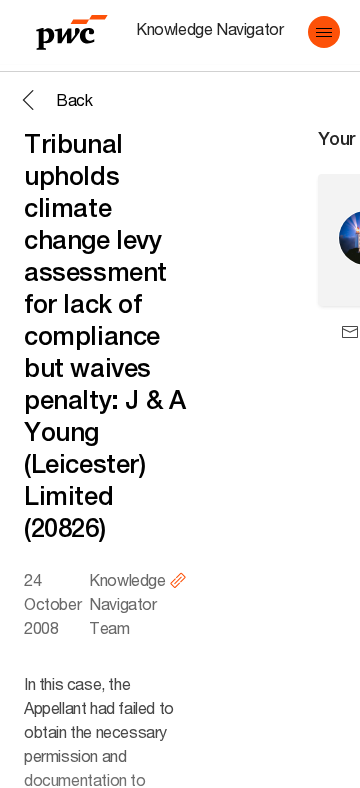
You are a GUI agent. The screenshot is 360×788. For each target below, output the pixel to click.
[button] (324, 32)
